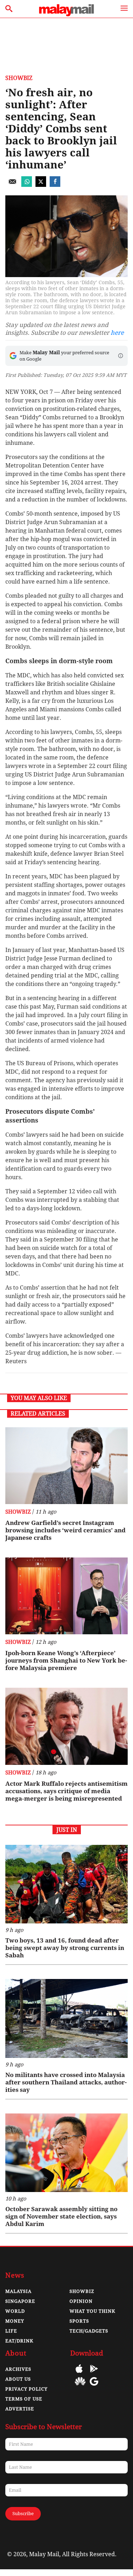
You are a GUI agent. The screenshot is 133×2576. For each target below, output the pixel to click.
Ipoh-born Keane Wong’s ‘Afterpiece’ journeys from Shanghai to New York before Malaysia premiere (66, 1660)
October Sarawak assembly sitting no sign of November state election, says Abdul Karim (61, 2216)
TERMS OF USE (24, 2399)
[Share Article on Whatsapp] (27, 185)
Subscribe (23, 2514)
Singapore (20, 2301)
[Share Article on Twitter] (41, 185)
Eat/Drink (19, 2341)
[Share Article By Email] (12, 185)
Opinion (81, 2301)
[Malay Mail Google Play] (94, 2374)
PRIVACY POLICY (26, 2389)
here (117, 333)
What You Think (92, 2311)
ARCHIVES (18, 2369)
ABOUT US (18, 2379)
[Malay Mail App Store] (79, 2374)
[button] (121, 356)
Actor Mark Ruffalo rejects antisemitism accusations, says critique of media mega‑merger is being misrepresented (66, 1791)
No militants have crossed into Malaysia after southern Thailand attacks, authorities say (66, 2082)
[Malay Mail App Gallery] (80, 2386)
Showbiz (19, 78)
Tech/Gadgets (89, 2331)
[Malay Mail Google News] (94, 2386)
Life (11, 2331)
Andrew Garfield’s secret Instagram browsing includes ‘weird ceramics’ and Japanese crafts (65, 1530)
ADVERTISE (20, 2409)
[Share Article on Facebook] (55, 185)
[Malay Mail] (66, 14)
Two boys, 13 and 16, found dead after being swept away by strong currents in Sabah (65, 1948)
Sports (79, 2321)
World (15, 2311)
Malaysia (18, 2291)
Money (15, 2321)
